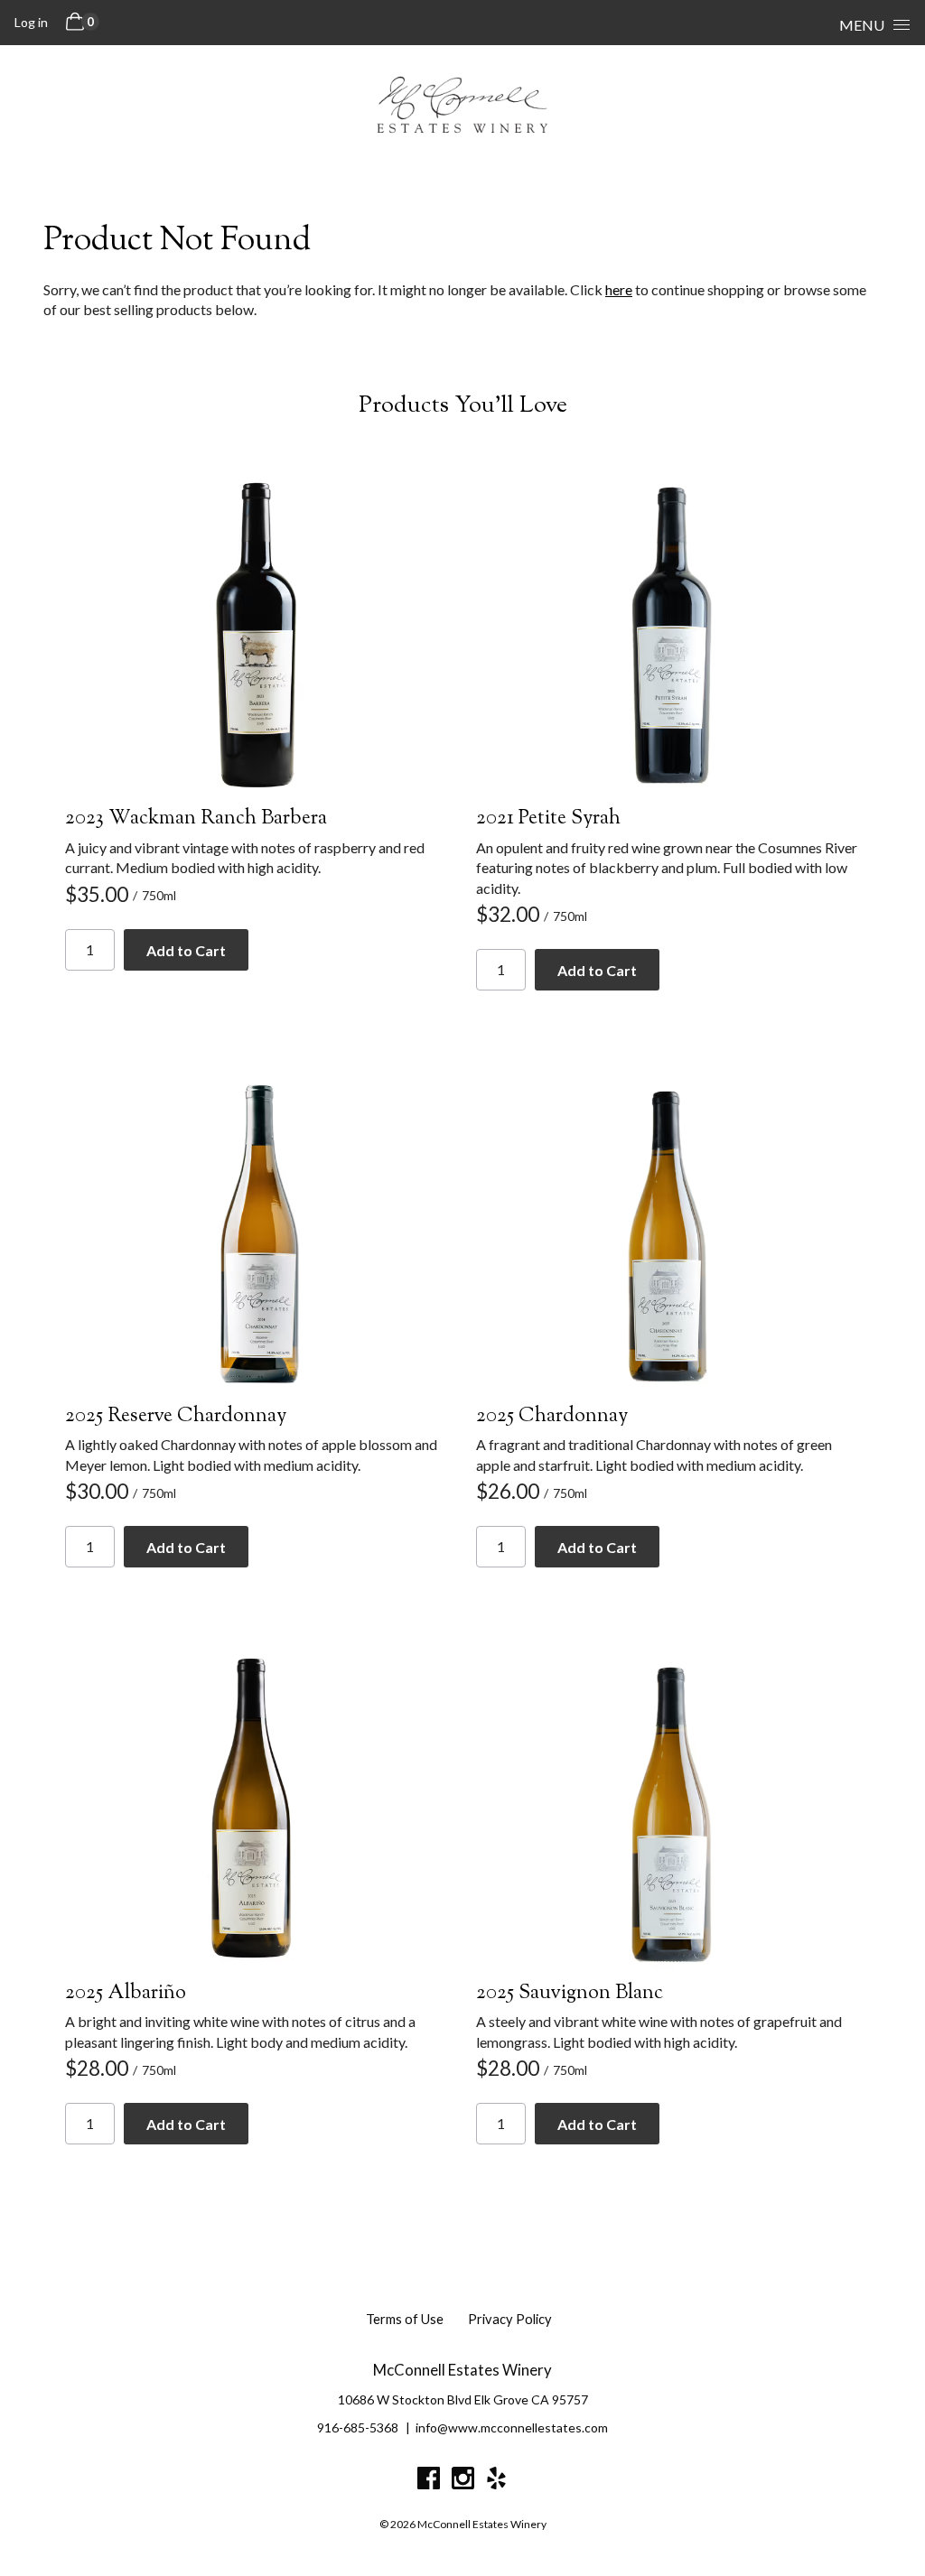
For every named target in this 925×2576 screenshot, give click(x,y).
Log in (31, 22)
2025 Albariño (126, 1994)
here (619, 289)
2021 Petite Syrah (548, 819)
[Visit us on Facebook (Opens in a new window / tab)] (429, 2481)
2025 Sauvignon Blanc (570, 1994)
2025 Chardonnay (552, 1417)
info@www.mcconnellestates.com (512, 2427)
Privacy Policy (510, 2319)
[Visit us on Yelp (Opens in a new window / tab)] (496, 2481)
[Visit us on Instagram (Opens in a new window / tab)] (463, 2481)
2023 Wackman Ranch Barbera (196, 819)
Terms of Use (405, 2319)
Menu (862, 25)
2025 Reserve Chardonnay (176, 1417)
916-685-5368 (358, 2427)
